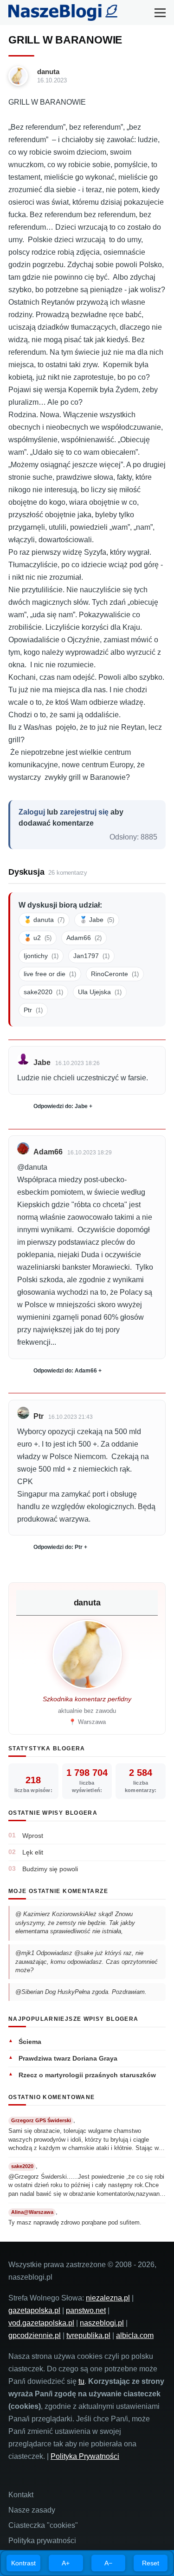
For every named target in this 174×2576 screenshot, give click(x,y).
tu (81, 2381)
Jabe (42, 1062)
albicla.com (135, 2335)
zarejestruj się (84, 812)
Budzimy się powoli (50, 1869)
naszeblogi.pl (102, 2323)
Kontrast (23, 2563)
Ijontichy (41, 956)
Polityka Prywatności (85, 2456)
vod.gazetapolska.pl (41, 2323)
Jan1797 (91, 956)
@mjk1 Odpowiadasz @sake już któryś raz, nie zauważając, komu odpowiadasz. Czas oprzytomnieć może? (87, 1962)
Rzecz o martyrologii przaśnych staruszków (87, 2075)
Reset (151, 2563)
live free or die (50, 974)
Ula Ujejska (100, 992)
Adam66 (84, 938)
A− (108, 2563)
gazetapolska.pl (34, 2310)
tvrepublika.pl (88, 2335)
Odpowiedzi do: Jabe (61, 1106)
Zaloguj (32, 812)
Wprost (33, 1836)
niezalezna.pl (108, 2298)
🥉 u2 (38, 938)
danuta (48, 72)
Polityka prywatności (42, 2541)
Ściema (30, 2042)
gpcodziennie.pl (35, 2335)
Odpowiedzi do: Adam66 (65, 1371)
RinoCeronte (115, 974)
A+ (66, 2563)
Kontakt (21, 2495)
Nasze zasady (32, 2510)
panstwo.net (86, 2310)
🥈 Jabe (97, 920)
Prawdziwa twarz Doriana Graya (68, 2058)
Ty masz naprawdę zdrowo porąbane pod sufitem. (76, 2222)
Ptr (33, 1010)
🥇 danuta (44, 920)
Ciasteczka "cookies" (43, 2525)
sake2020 (43, 992)
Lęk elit (33, 1852)
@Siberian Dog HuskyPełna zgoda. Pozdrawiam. (81, 1992)
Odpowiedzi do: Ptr (58, 1547)
